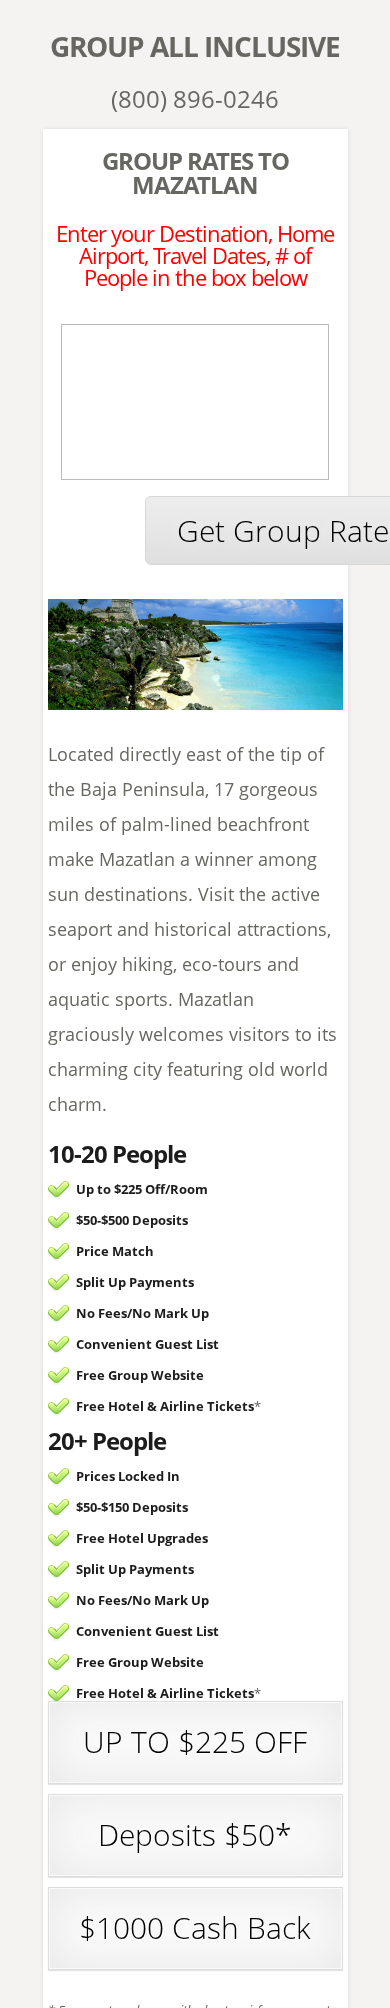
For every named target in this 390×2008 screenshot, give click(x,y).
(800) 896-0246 (195, 98)
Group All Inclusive (195, 46)
